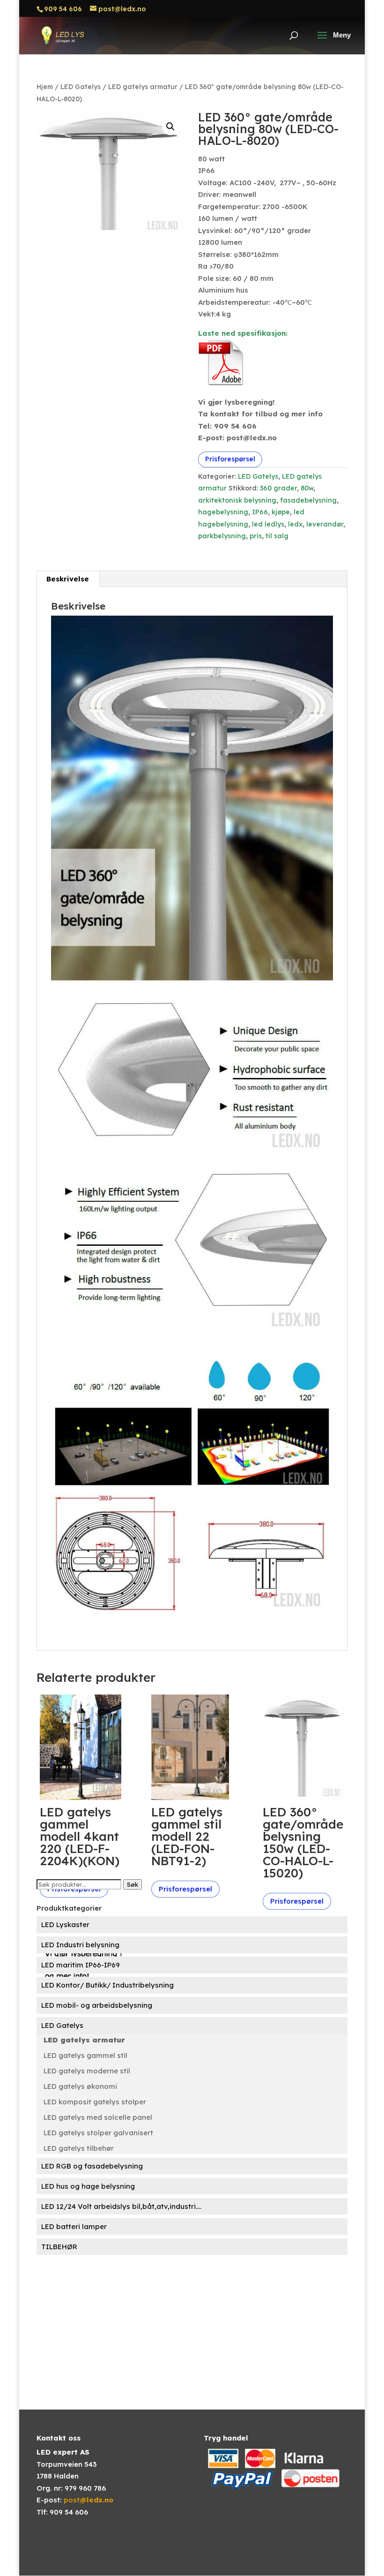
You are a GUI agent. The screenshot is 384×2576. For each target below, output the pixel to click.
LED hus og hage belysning (88, 2186)
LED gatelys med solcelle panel (98, 2117)
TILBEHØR (59, 2247)
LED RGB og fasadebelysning (92, 2166)
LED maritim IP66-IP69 (81, 1965)
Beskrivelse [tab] (68, 579)
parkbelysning (222, 536)
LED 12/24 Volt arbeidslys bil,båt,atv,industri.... (121, 2206)
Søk (133, 1884)
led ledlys (268, 524)
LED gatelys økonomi (80, 2086)
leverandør (325, 524)
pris (256, 536)
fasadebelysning (308, 500)
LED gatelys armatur (143, 87)
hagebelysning (223, 512)
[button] (170, 127)
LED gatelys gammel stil (85, 2055)
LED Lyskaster (65, 1924)
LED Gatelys (81, 87)
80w (307, 488)
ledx (295, 524)
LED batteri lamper (74, 2226)
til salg (277, 536)
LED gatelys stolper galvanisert (98, 2133)
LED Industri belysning (80, 1945)
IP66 (260, 512)
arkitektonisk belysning (237, 500)
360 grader (278, 488)
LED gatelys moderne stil (87, 2071)
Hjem (45, 87)
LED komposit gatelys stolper (95, 2102)
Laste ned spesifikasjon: (243, 333)
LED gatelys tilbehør (79, 2148)
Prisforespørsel (230, 459)
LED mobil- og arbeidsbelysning (97, 2005)
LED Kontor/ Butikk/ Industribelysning (107, 1985)
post (89, 2500)
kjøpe (281, 512)
